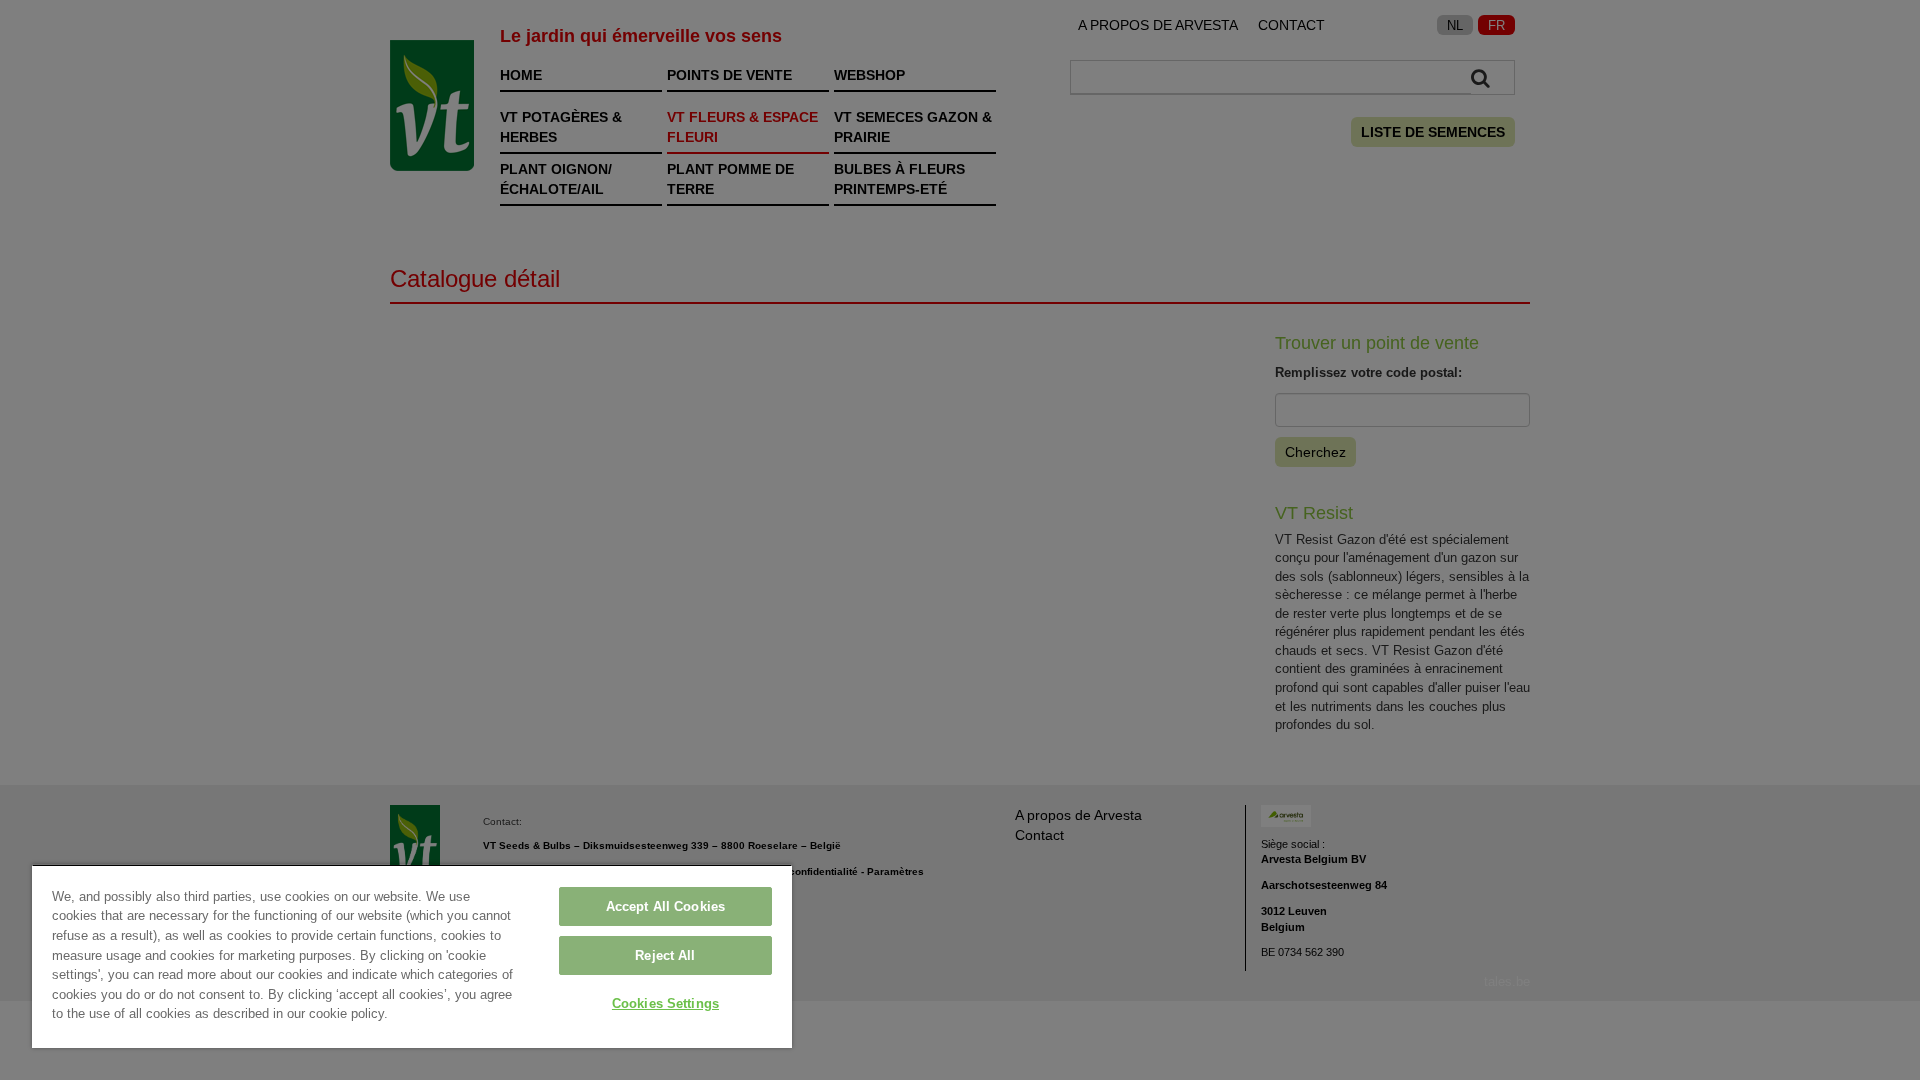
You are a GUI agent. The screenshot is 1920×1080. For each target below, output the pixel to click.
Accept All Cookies (665, 906)
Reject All (665, 955)
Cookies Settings (665, 1003)
